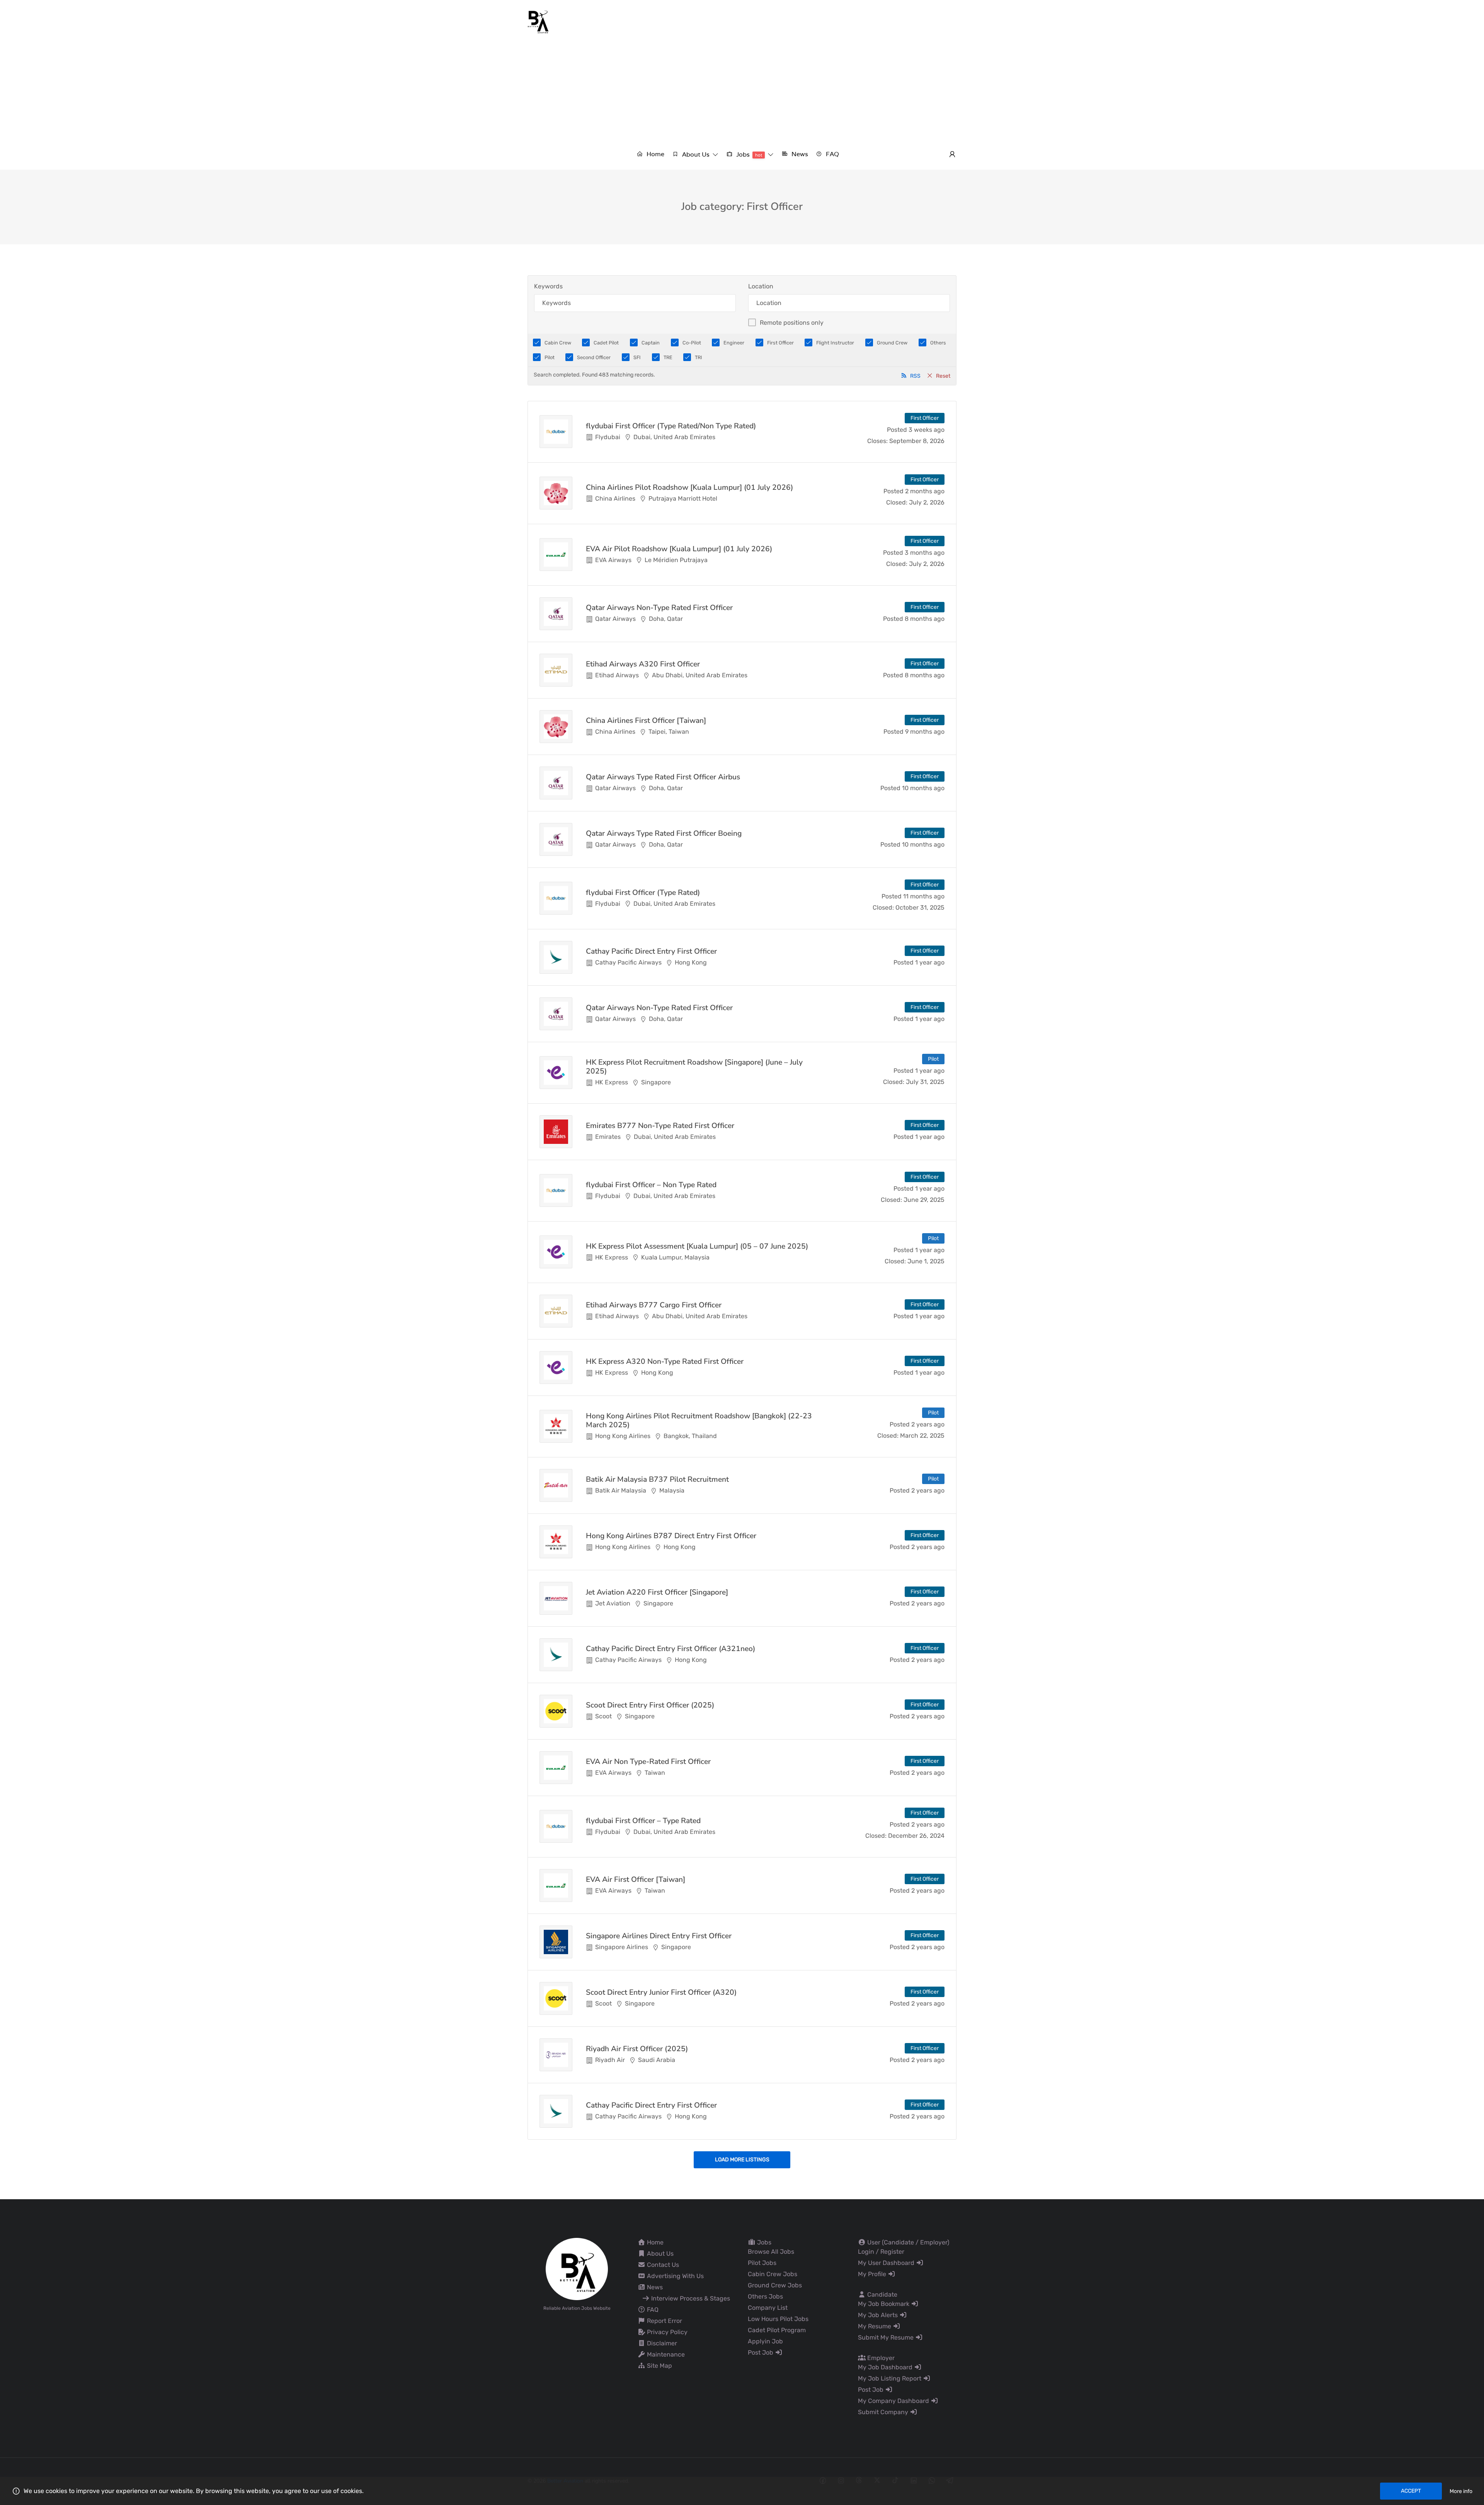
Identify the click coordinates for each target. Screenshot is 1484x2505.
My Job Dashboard (886, 2367)
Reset (943, 376)
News (654, 2287)
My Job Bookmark (884, 2304)
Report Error (664, 2321)
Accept (1411, 2491)
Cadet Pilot (606, 343)
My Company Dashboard (894, 2401)
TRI (699, 357)
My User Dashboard (887, 2263)
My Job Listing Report (890, 2378)
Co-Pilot (692, 343)
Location (761, 286)
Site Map (659, 2366)
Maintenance (665, 2354)
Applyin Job (765, 2341)
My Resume (875, 2326)
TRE (668, 357)
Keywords (548, 286)
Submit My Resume (887, 2337)
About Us (659, 2254)
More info (1461, 2491)
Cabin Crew (558, 343)
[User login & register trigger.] (952, 155)
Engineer (734, 343)
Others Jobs (765, 2296)
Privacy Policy (666, 2332)
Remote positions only (792, 323)
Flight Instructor (835, 343)
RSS (915, 376)
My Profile (873, 2274)
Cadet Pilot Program (777, 2330)
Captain (651, 343)
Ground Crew (892, 343)
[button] (695, 154)
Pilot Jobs (762, 2263)
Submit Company (884, 2412)
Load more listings (742, 2160)
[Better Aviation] (539, 21)
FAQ (652, 2310)
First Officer (780, 343)
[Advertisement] (742, 92)
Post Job (761, 2352)
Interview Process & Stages (690, 2298)
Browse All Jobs (771, 2252)
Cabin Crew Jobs (773, 2274)
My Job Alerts (879, 2315)
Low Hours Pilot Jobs (778, 2319)
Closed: (897, 502)
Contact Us (662, 2265)
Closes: (877, 441)
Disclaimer (661, 2343)
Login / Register (881, 2252)
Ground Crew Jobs (775, 2285)
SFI (637, 357)
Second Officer (594, 357)
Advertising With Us (675, 2276)
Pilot (550, 357)
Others (938, 343)
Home (654, 2242)
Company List (768, 2308)
